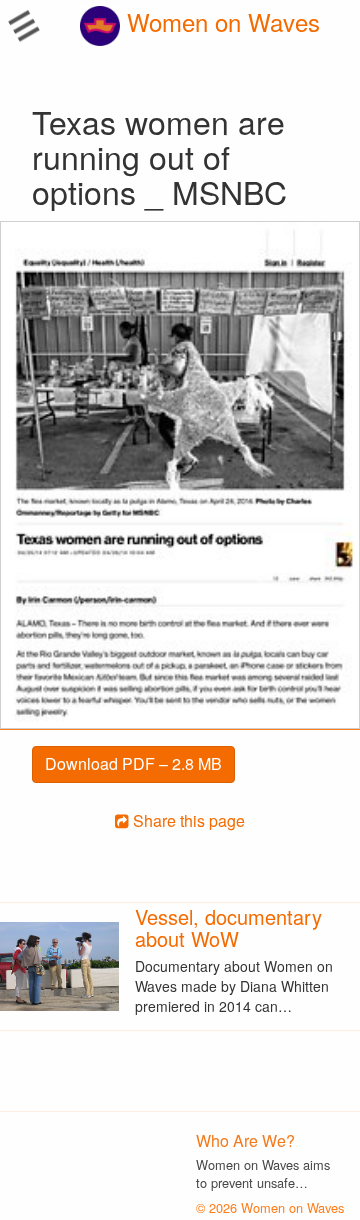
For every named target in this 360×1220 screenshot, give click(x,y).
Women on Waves (220, 21)
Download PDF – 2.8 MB (133, 763)
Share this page (187, 820)
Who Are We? (245, 1140)
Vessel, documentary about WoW (228, 927)
